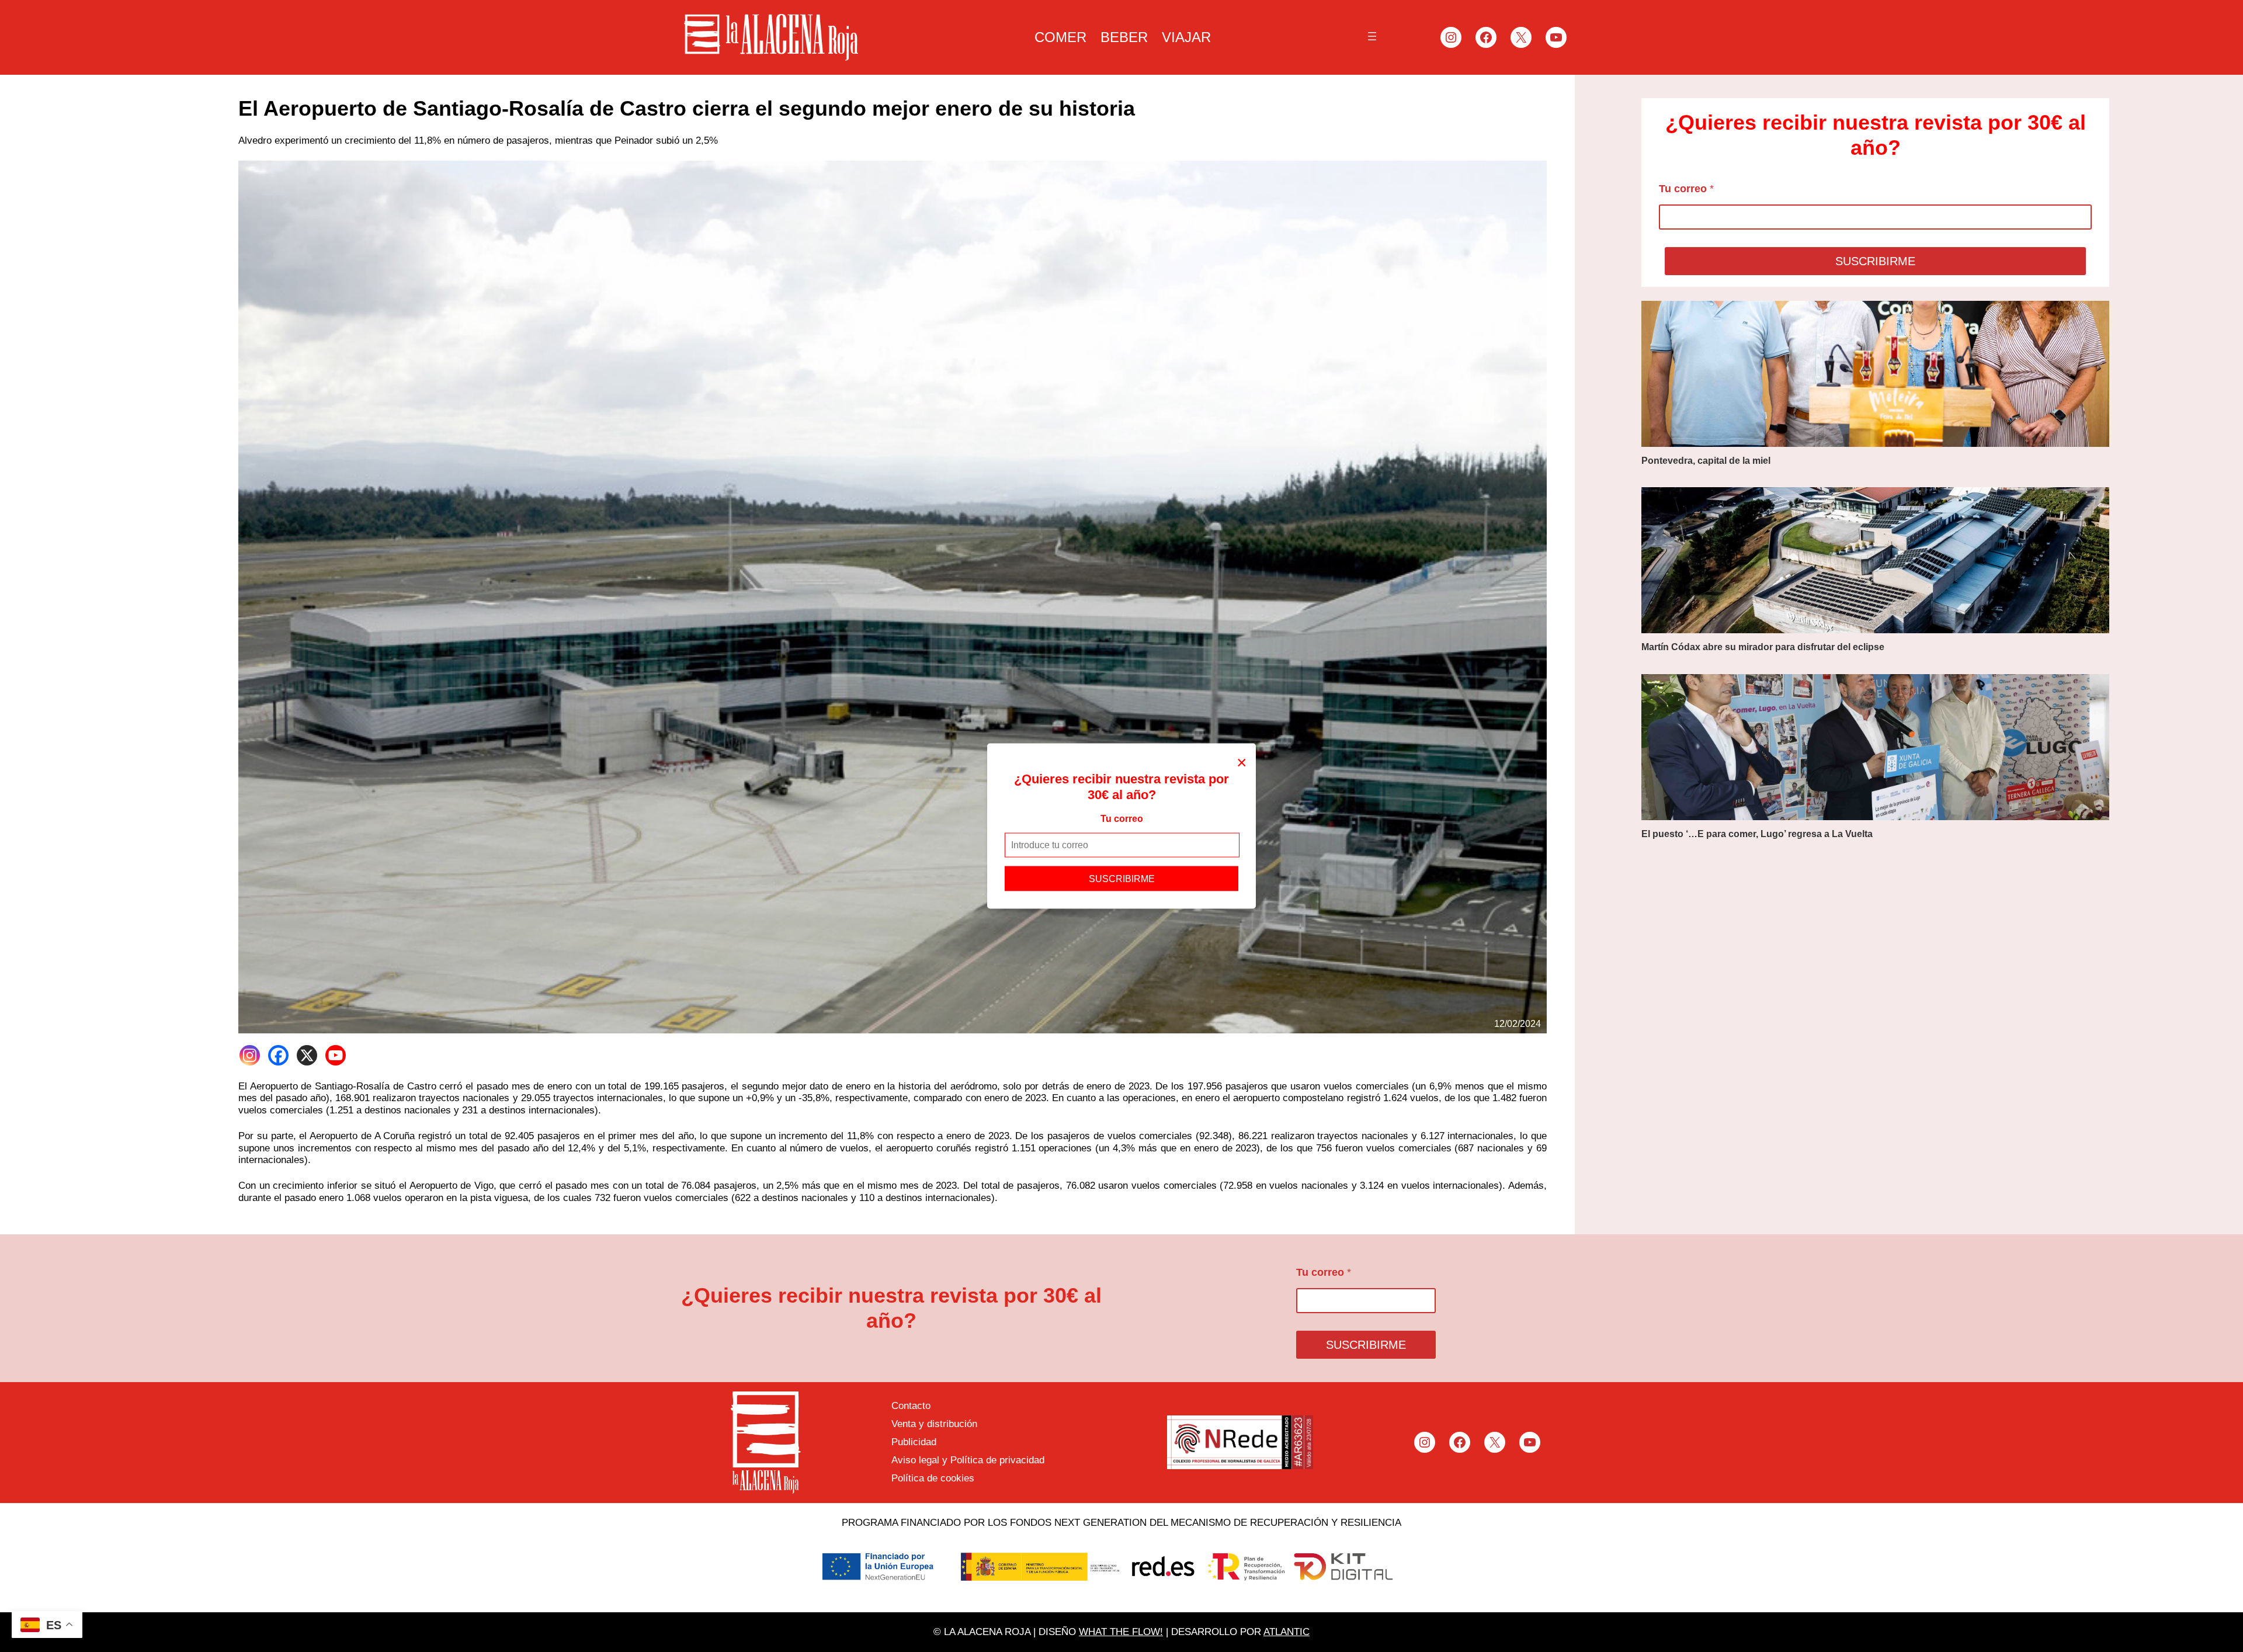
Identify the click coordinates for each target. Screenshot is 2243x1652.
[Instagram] (250, 1055)
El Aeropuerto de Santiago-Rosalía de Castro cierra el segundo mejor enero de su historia (687, 108)
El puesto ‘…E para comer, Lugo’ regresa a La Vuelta (1757, 834)
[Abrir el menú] (1372, 36)
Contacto (911, 1406)
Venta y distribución (934, 1424)
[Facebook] (278, 1055)
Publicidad (914, 1442)
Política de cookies (933, 1478)
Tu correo (1122, 819)
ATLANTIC (1287, 1632)
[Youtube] (336, 1055)
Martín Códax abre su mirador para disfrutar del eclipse (1763, 647)
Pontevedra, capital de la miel (1706, 461)
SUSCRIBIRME (1122, 878)
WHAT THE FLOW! (1121, 1632)
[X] (307, 1055)
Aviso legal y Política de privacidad (968, 1460)
